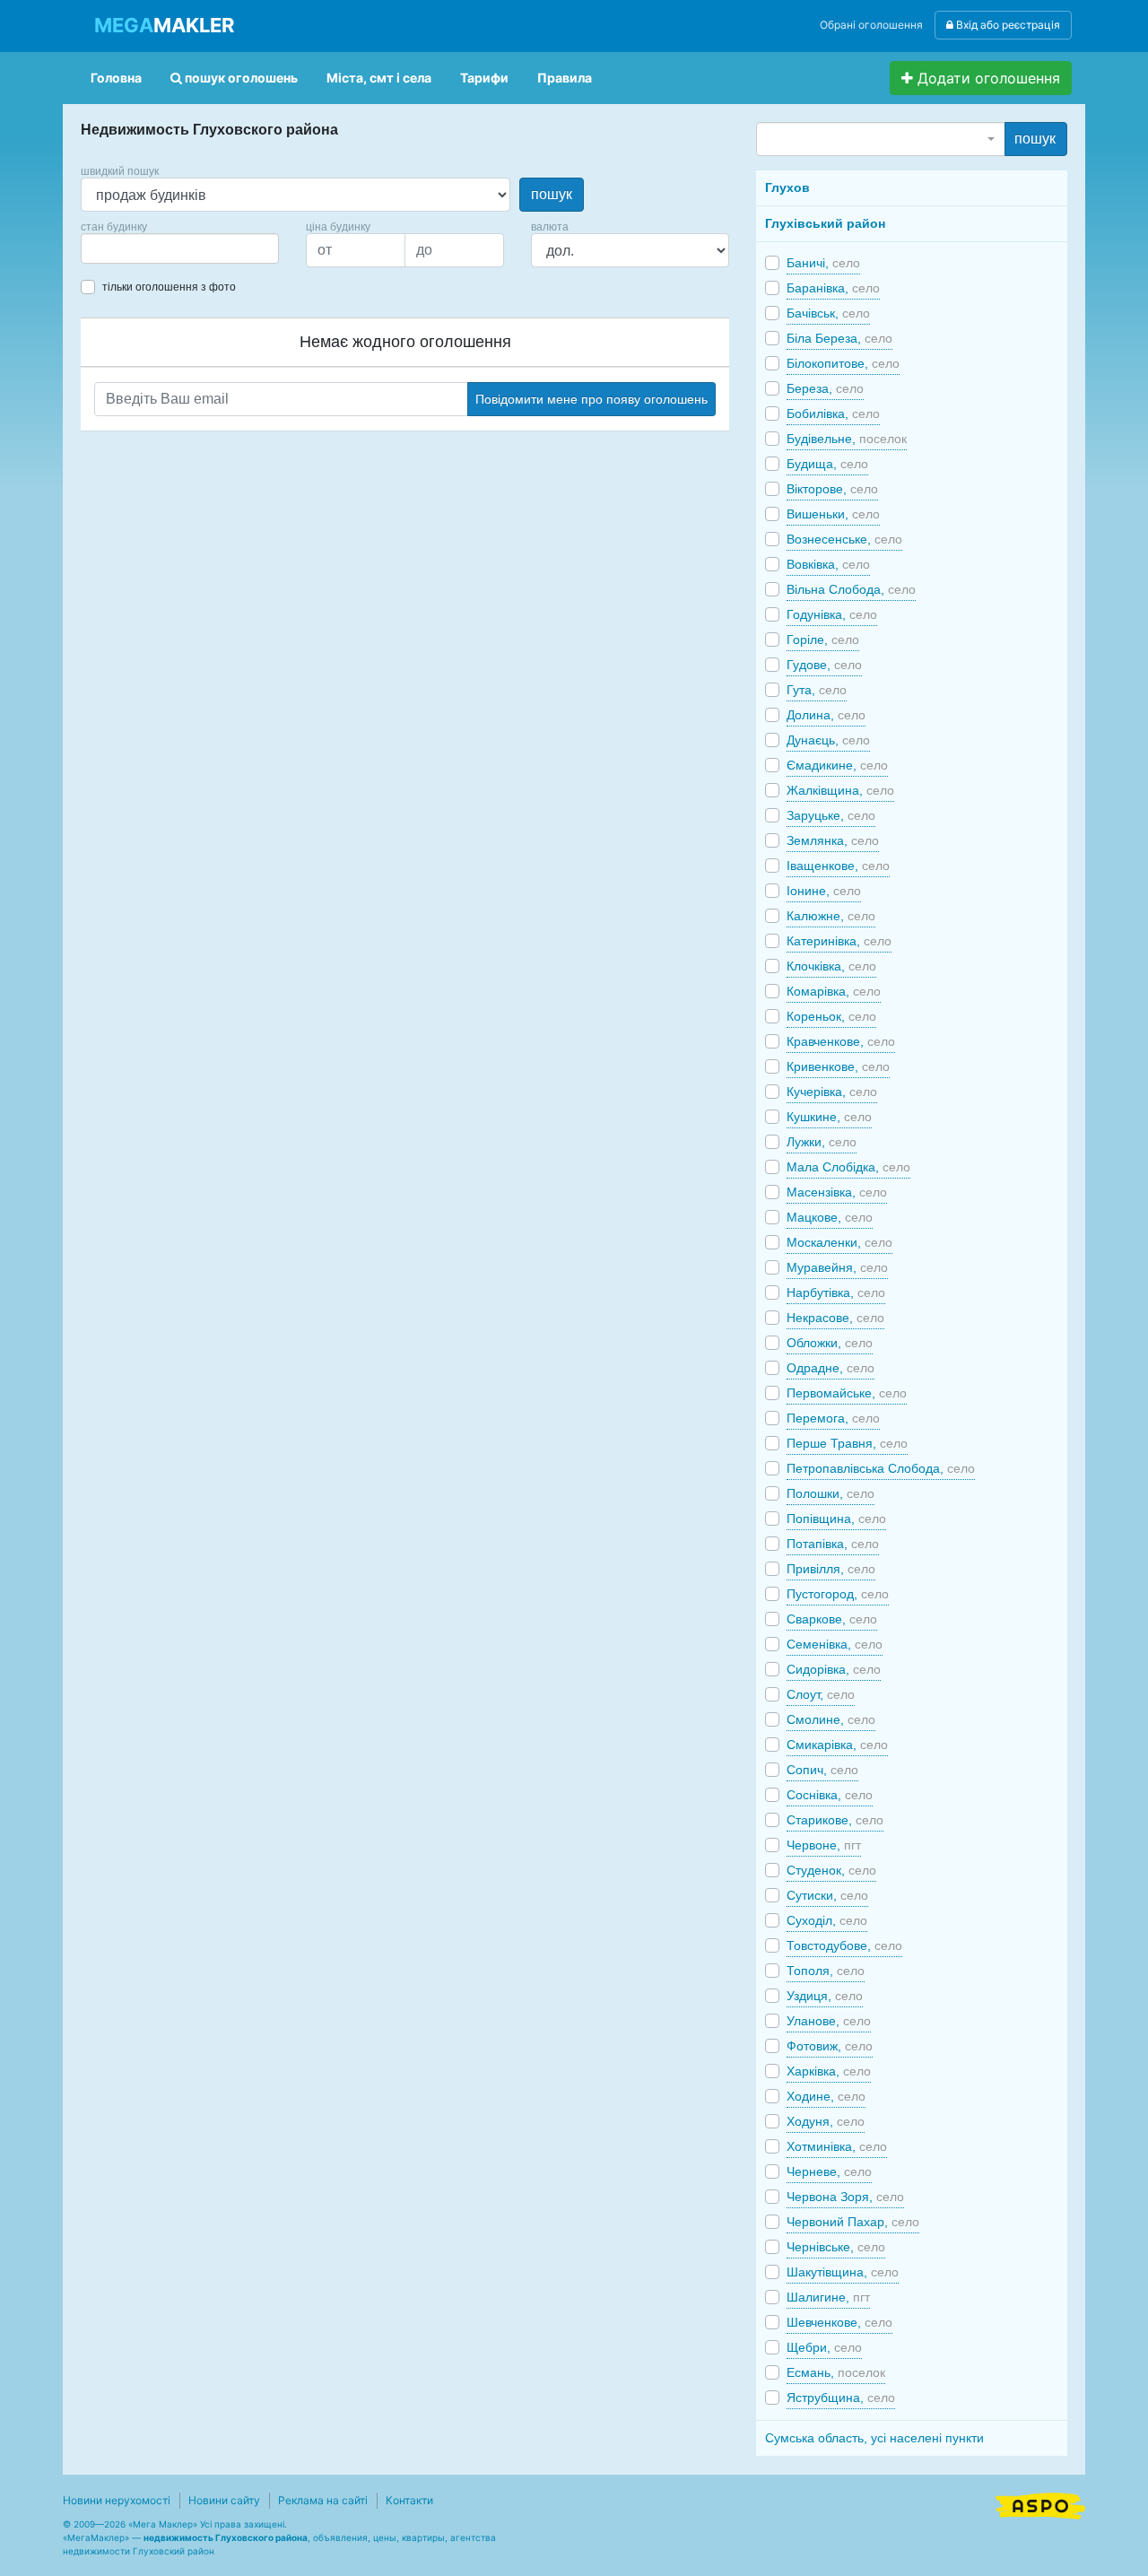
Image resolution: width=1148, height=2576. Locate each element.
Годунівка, (832, 614)
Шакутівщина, (843, 2272)
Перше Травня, (847, 1443)
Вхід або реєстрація (1007, 25)
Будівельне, (847, 439)
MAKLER (164, 25)
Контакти (409, 2500)
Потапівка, (833, 1544)
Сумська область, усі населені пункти (874, 2438)
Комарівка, (834, 991)
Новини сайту (224, 2500)
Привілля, (831, 1569)
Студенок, (831, 1870)
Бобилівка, (833, 413)
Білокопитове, (843, 363)
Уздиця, (825, 1996)
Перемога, (833, 1418)
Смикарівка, (837, 1745)
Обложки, (830, 1343)
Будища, (827, 464)
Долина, (826, 715)
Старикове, (835, 1820)
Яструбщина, (841, 2398)
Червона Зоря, (845, 2197)
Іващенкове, (838, 866)
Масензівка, (837, 1192)
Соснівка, (830, 1795)
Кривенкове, (838, 1066)
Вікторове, (832, 489)
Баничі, (823, 263)
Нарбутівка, (836, 1292)
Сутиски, (827, 1895)
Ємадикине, (837, 765)
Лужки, (822, 1142)
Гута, (817, 690)
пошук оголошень (240, 78)
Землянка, (833, 840)
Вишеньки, (833, 514)
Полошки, (831, 1493)
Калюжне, (831, 916)
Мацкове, (830, 1217)
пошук (552, 194)
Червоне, (824, 1845)
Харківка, (829, 2071)
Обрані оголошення (871, 25)
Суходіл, (827, 1920)
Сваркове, (832, 1619)
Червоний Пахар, (853, 2222)
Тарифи (484, 78)
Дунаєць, (828, 740)
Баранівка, (833, 288)
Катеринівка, (839, 941)
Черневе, (829, 2171)
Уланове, (829, 2021)
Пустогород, (838, 1594)
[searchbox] (113, 248)
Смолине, (831, 1719)
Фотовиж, (830, 2046)
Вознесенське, (844, 539)
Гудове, (824, 665)
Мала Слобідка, (848, 1167)
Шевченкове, (839, 2322)
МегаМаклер (96, 2537)
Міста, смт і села (379, 78)
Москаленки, (839, 1242)
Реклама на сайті (323, 2500)
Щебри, (824, 2347)
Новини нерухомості (117, 2500)
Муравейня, (837, 1267)
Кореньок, (831, 1016)
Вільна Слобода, (851, 589)
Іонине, (824, 891)
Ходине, (826, 2096)
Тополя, (826, 1971)
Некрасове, (835, 1318)
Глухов (787, 187)
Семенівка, (835, 1644)
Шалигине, (828, 2297)
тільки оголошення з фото (169, 287)
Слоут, (821, 1694)
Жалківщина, (840, 790)
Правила (565, 78)
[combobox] (180, 248)
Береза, (825, 388)
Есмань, (836, 2372)
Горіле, (823, 640)
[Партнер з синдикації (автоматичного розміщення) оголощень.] (1040, 2504)
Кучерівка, (832, 1092)
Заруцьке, (831, 815)
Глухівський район (825, 223)
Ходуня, (826, 2121)
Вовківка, (828, 564)
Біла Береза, (839, 338)
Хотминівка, (837, 2146)
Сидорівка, (834, 1669)
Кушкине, (829, 1117)
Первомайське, (847, 1393)
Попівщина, (836, 1519)
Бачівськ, (828, 313)
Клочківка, (831, 966)
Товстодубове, (844, 1945)
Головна (116, 78)
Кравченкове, (841, 1041)
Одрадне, (831, 1368)
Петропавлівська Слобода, (881, 1468)
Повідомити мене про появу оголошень (591, 399)
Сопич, (822, 1770)
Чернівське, (836, 2247)
